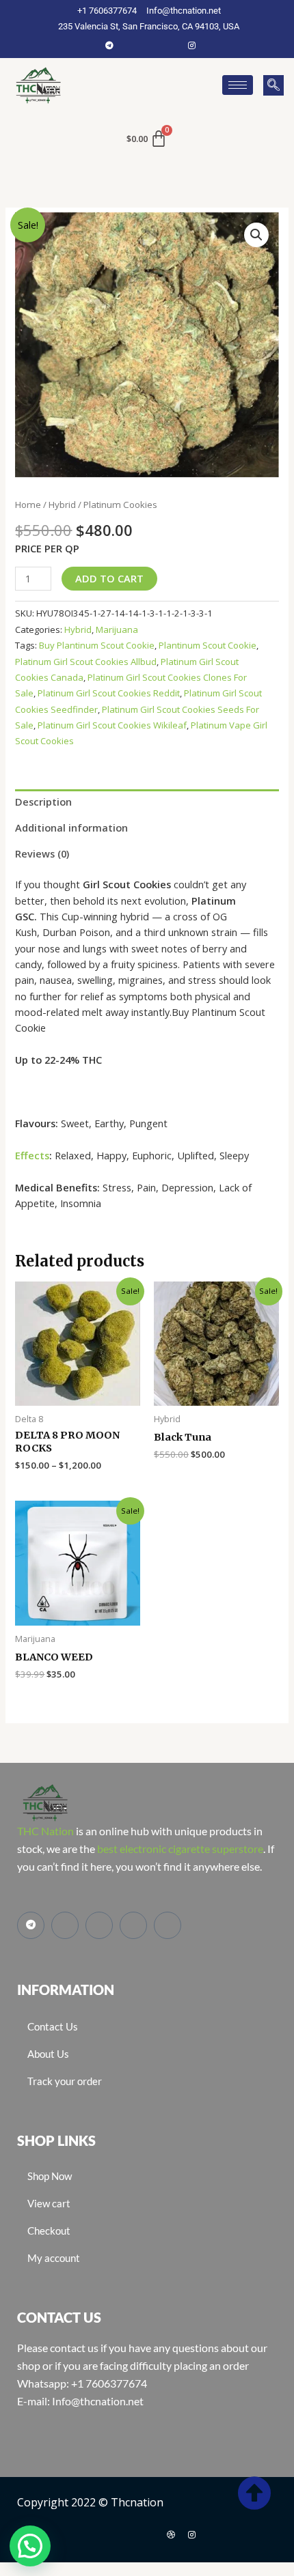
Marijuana (117, 629)
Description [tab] (43, 802)
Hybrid (62, 505)
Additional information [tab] (71, 827)
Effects (32, 1155)
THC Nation (45, 1831)
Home (28, 505)
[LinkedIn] (171, 45)
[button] (273, 85)
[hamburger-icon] (238, 85)
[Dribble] (171, 2534)
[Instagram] (191, 45)
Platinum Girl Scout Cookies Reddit (109, 693)
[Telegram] (109, 45)
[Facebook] (130, 45)
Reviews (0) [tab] (42, 853)
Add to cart (109, 578)
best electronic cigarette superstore (180, 1849)
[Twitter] (150, 45)
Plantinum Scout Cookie (208, 645)
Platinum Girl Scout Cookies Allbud (86, 662)
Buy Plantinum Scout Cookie (97, 645)
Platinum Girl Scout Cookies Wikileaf (112, 725)
